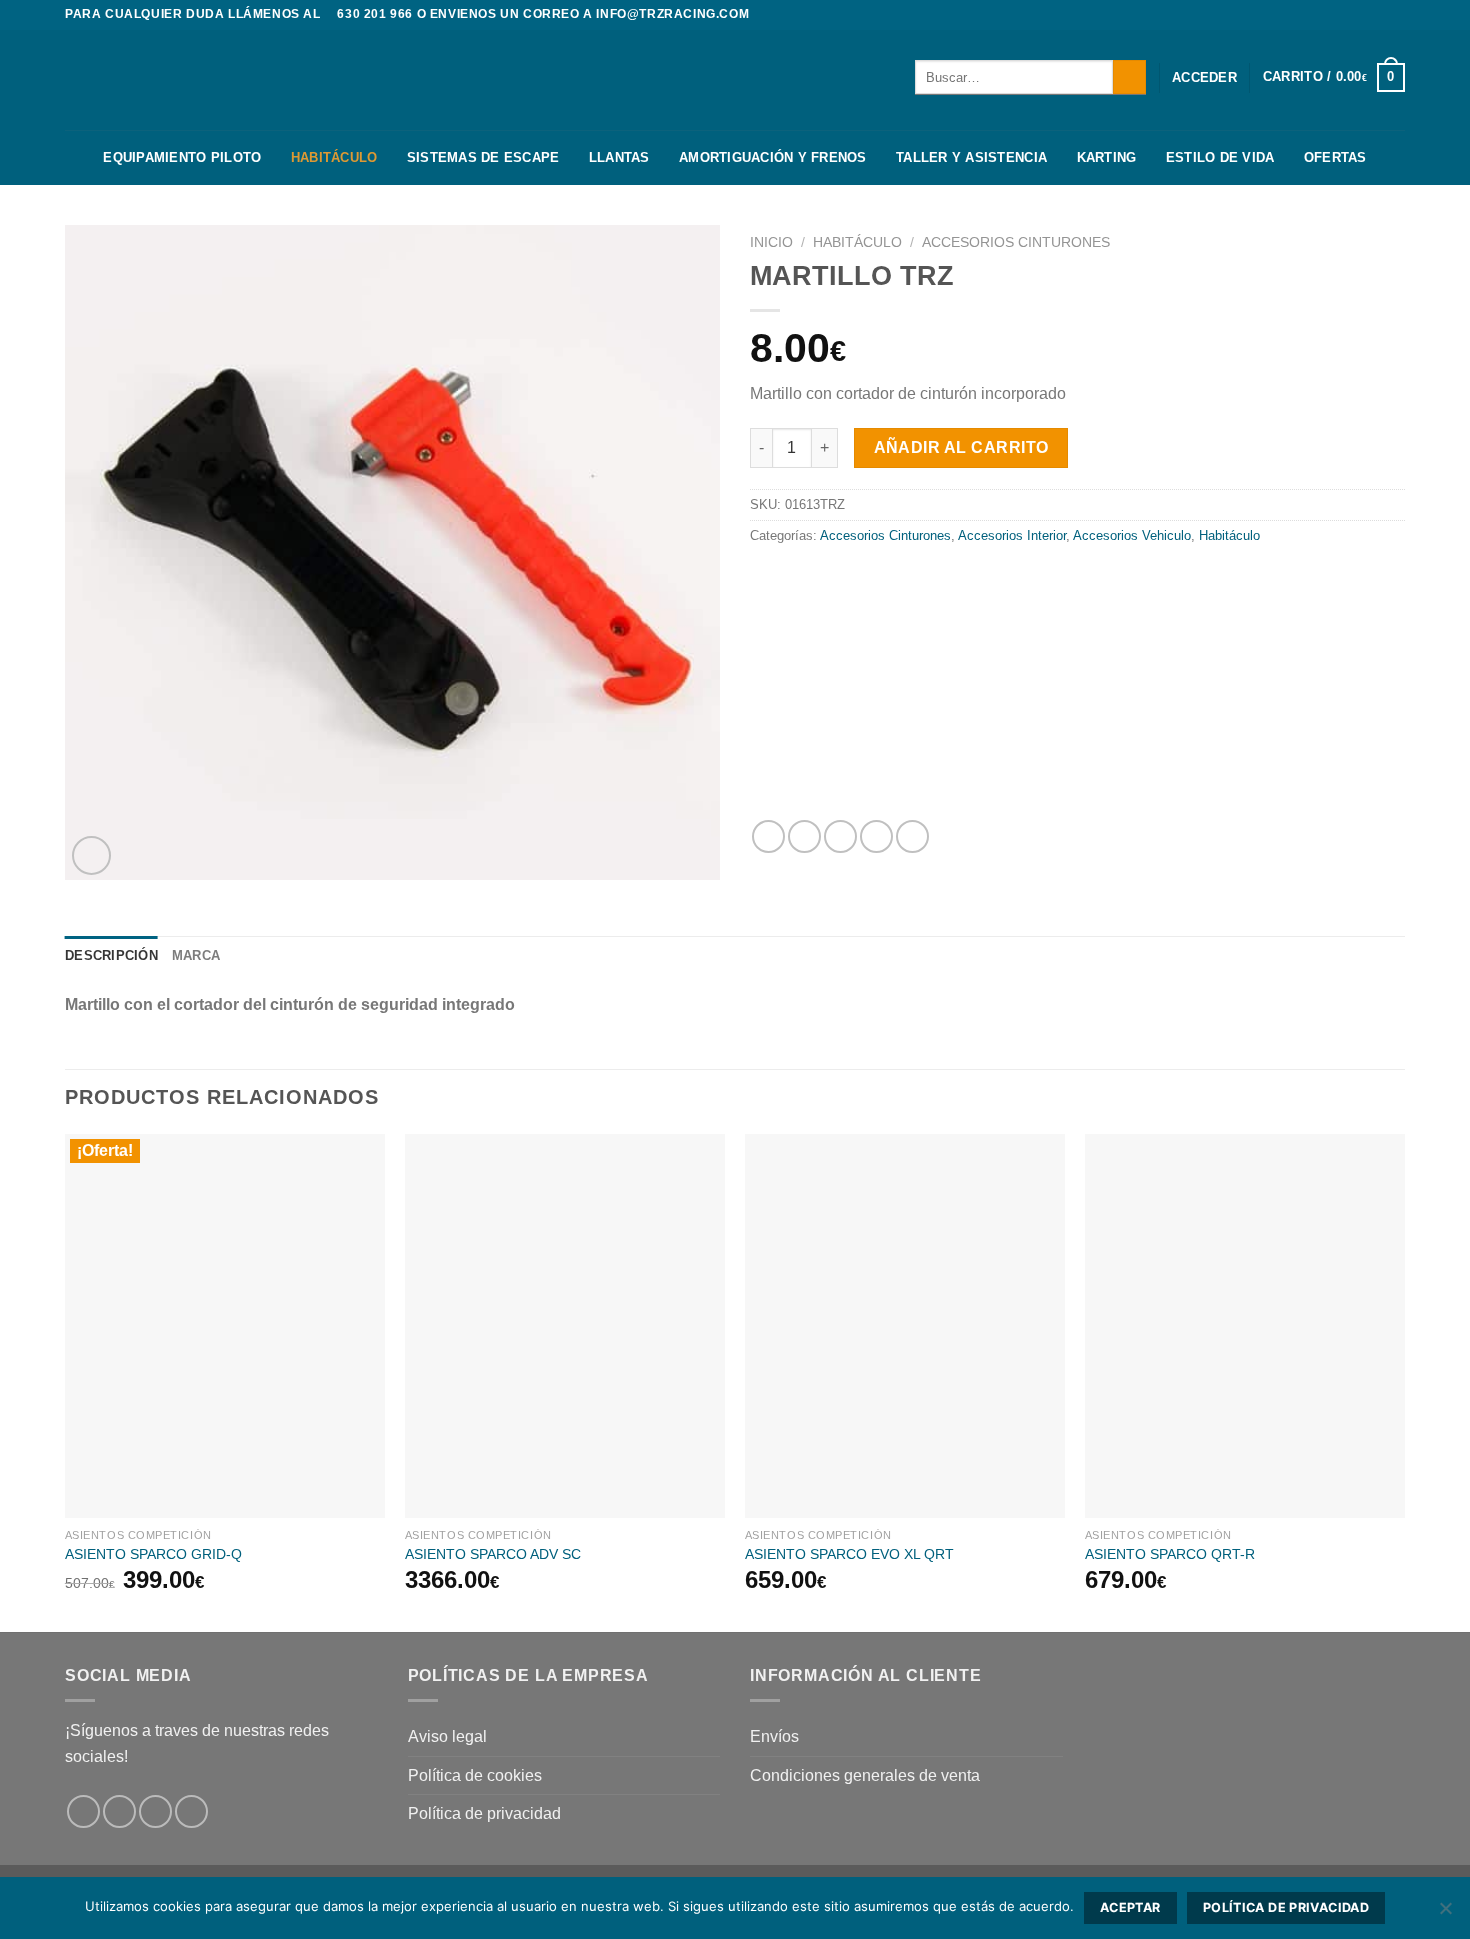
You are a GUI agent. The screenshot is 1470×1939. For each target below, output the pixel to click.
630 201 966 (375, 14)
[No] (1445, 1914)
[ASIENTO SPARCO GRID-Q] (225, 1326)
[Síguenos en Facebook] (1357, 15)
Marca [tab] (196, 955)
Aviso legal (447, 1736)
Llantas (619, 157)
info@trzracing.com (672, 14)
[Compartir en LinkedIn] (912, 836)
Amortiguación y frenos (773, 157)
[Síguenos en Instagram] (1376, 15)
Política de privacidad (484, 1813)
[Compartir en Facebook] (768, 836)
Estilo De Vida (1220, 157)
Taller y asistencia (971, 157)
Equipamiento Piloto (182, 157)
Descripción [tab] (111, 955)
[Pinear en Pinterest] (876, 836)
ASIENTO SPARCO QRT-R (1170, 1554)
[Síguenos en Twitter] (1395, 15)
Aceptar (1130, 1907)
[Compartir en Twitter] (804, 836)
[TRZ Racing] (1076, 683)
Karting (1107, 157)
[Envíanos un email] (191, 1811)
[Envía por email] (840, 836)
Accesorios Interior (1012, 535)
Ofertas (1335, 157)
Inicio (771, 242)
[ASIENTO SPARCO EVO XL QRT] (905, 1326)
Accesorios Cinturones (1016, 242)
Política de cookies (475, 1775)
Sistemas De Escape (483, 157)
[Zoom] (91, 855)
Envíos (774, 1736)
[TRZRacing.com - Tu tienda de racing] (165, 79)
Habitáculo (334, 157)
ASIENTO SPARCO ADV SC (493, 1554)
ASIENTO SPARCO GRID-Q (153, 1554)
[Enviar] (1129, 77)
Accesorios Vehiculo (1132, 535)
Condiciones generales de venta (865, 1775)
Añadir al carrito (961, 447)
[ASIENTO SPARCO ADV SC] (565, 1326)
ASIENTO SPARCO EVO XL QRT (849, 1554)
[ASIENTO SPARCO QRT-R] (1245, 1326)
